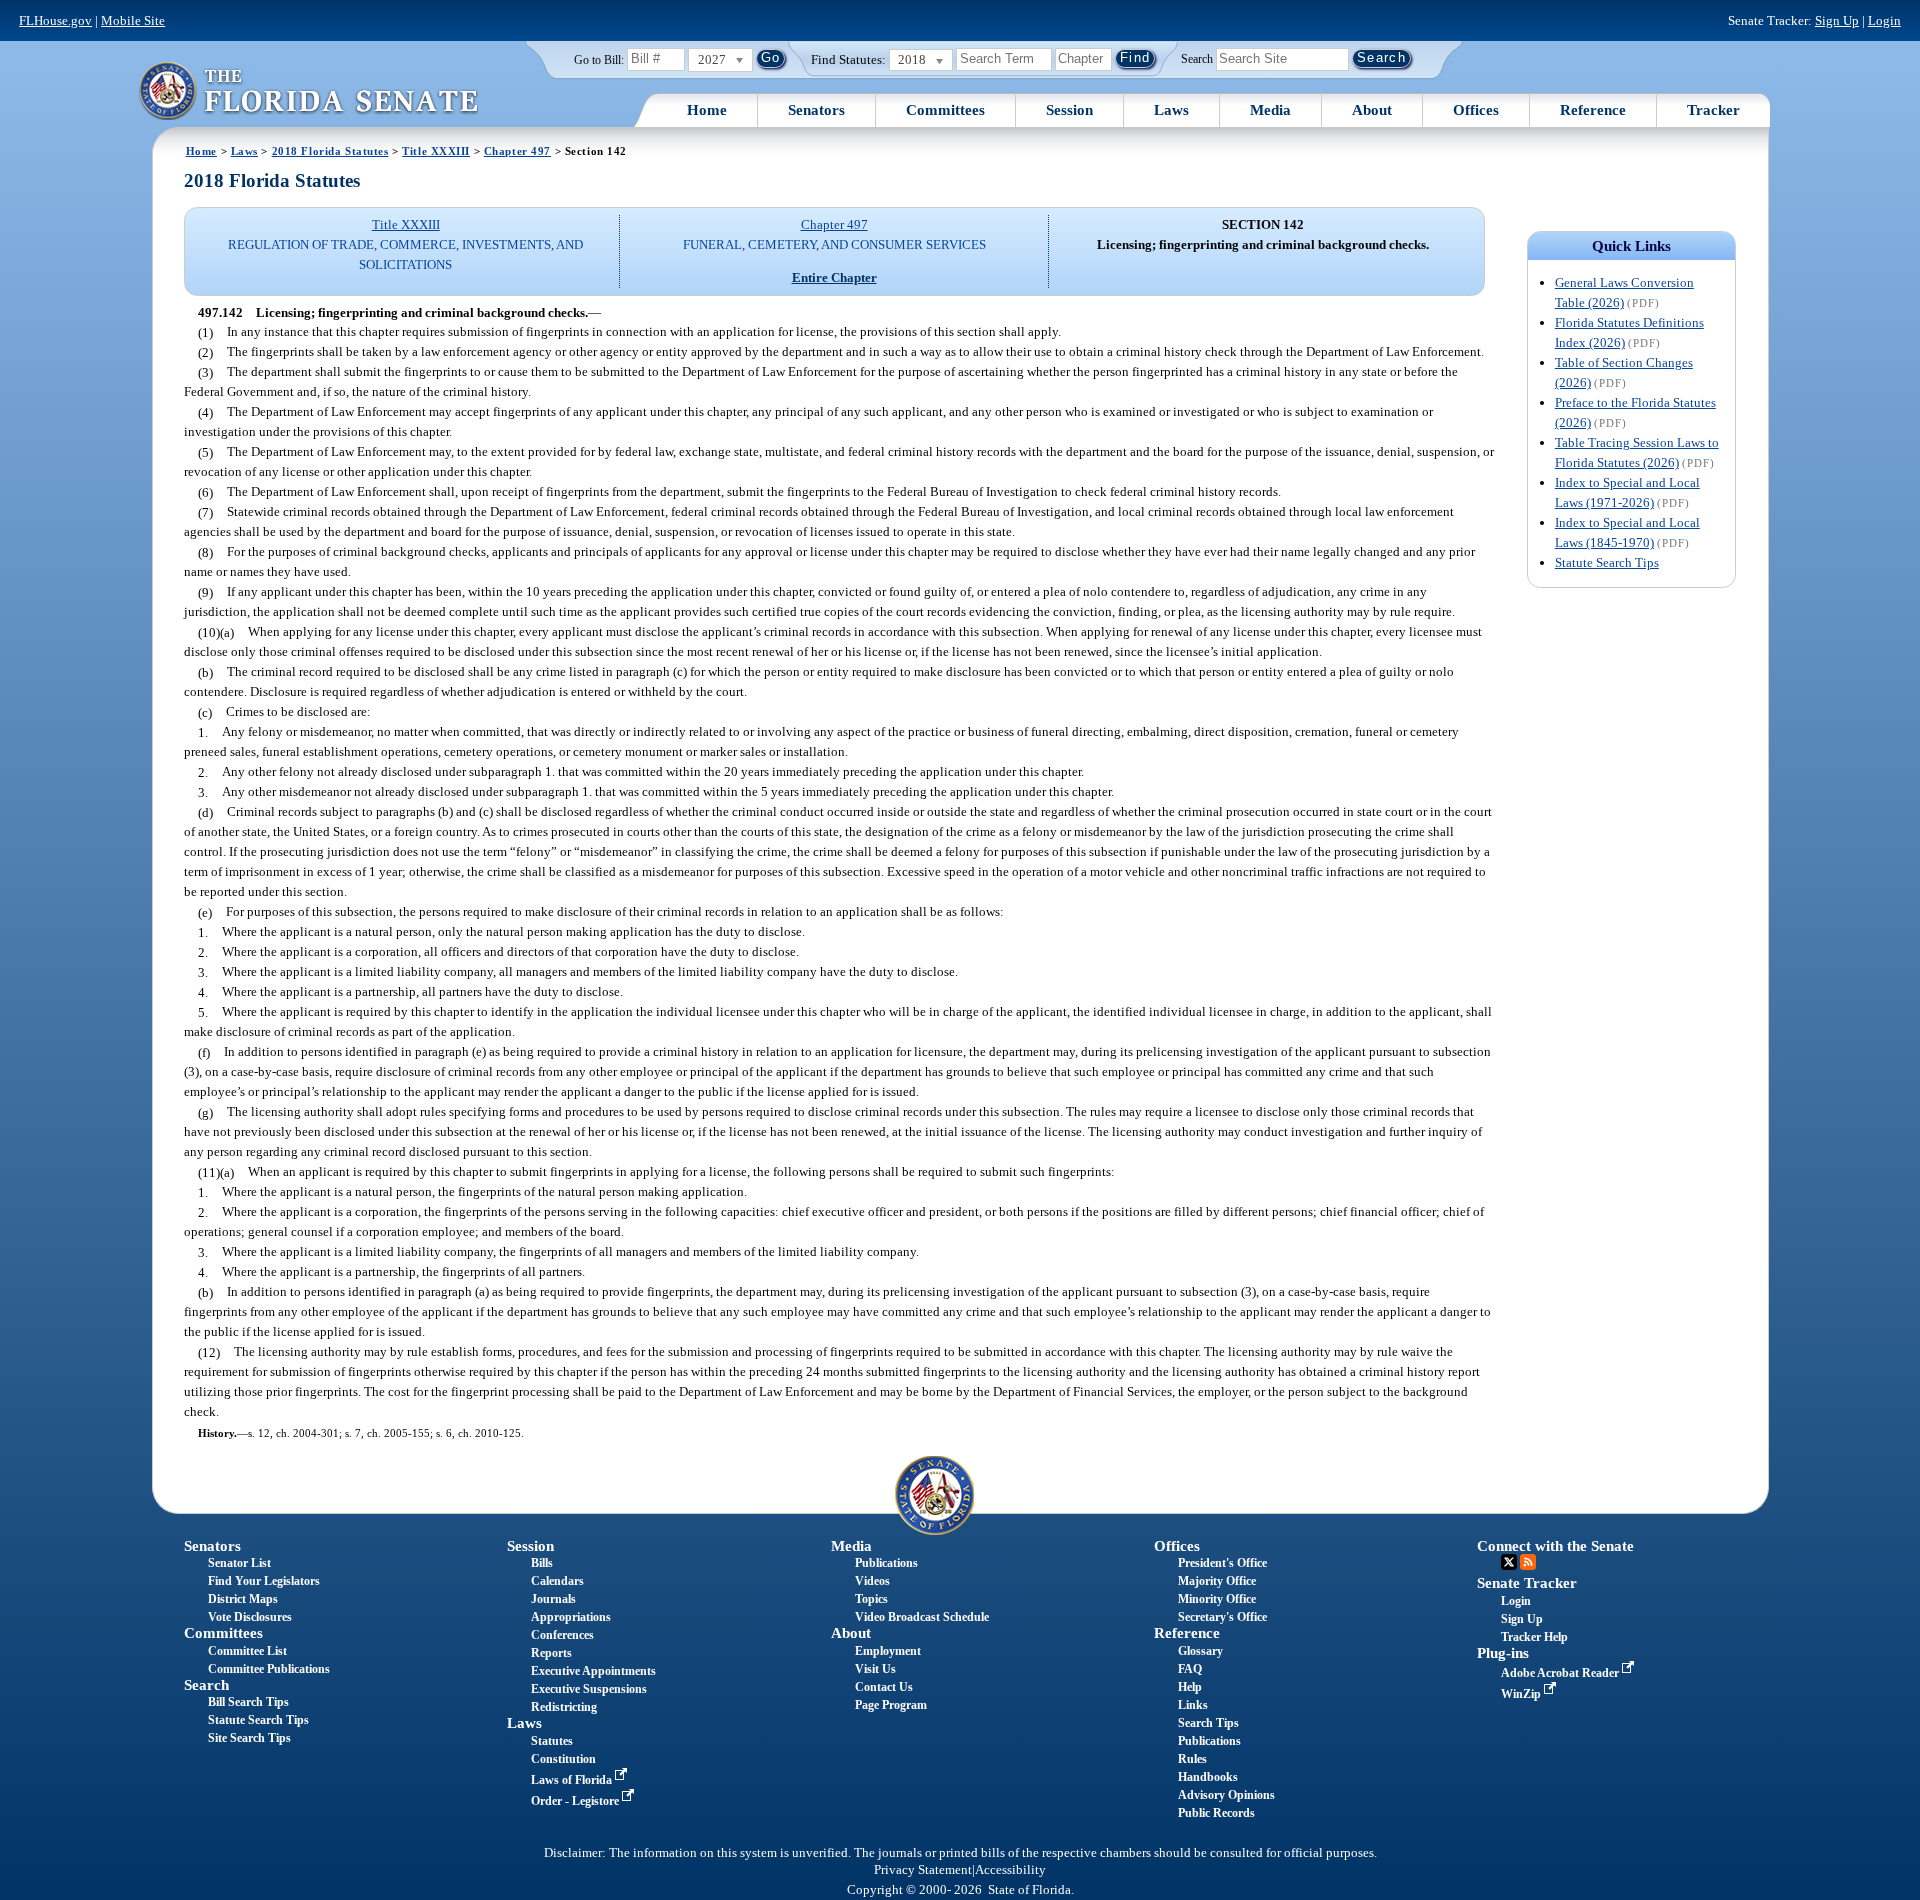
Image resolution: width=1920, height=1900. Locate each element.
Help (1190, 1687)
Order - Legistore (576, 1801)
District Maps (243, 1599)
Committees (945, 110)
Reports (551, 1653)
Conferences (562, 1635)
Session (1069, 110)
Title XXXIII (436, 151)
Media (1270, 110)
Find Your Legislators (264, 1581)
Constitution (563, 1759)
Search (1197, 58)
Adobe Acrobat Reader (1561, 1673)
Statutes (552, 1741)
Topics (871, 1599)
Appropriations (571, 1617)
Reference (1593, 110)
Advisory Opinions (1226, 1795)
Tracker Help (1534, 1637)
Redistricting (564, 1707)
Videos (872, 1581)
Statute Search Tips (1607, 562)
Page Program (891, 1705)
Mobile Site (133, 20)
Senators (816, 110)
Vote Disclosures (250, 1617)
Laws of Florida (573, 1780)
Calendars (557, 1581)
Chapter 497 (517, 151)
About (1372, 110)
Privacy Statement (923, 1870)
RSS (1528, 1562)
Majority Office (1217, 1581)
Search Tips (1208, 1723)
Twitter (1509, 1562)
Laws (1171, 110)
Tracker (1713, 110)
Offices (1476, 110)
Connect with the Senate (1555, 1546)
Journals (553, 1599)
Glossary (1200, 1651)
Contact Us (884, 1687)
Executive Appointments (593, 1671)
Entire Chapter (834, 277)
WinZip (1522, 1694)
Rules (1192, 1759)
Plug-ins (1503, 1653)
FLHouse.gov (55, 20)
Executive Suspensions (589, 1689)
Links (1193, 1705)
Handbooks (1208, 1777)
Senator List (239, 1563)
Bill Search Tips (248, 1702)
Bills (542, 1563)
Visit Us (875, 1669)
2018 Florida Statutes (330, 151)
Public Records (1216, 1813)
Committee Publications (269, 1669)
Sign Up (1837, 20)
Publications (886, 1563)
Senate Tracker (1527, 1583)
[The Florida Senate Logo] (308, 90)
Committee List (247, 1651)
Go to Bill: (599, 60)
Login (1884, 20)
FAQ (1190, 1669)
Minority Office (1217, 1599)
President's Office (1222, 1563)
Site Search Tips (249, 1738)
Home (707, 110)
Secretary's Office (1222, 1617)
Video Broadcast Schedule (922, 1617)
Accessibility (1010, 1870)
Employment (888, 1651)
